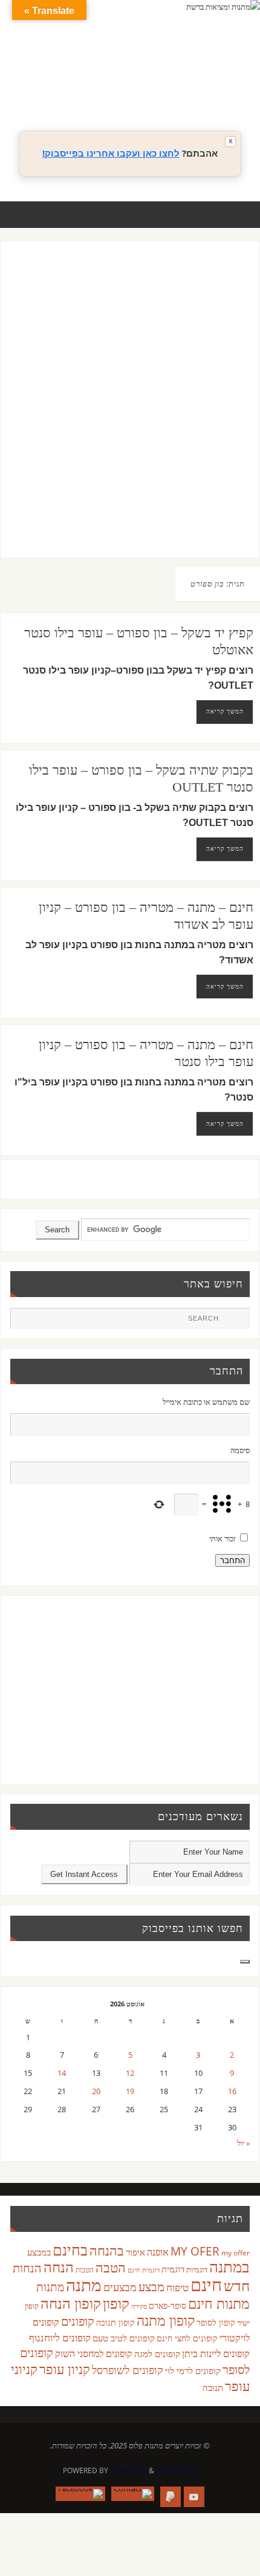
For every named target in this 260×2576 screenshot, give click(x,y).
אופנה (158, 2252)
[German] (166, 77)
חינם (206, 2285)
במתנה (229, 2266)
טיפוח (177, 2287)
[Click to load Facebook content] (245, 1962)
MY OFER (195, 2251)
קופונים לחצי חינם (187, 2338)
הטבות (85, 2270)
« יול (243, 2143)
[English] (154, 77)
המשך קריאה (225, 711)
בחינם (70, 2249)
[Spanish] (178, 91)
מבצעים (120, 2287)
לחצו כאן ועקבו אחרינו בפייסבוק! (111, 153)
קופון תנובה (115, 2323)
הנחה (59, 2267)
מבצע (151, 2287)
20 (96, 2091)
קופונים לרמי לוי (193, 2370)
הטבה (111, 2267)
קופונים (78, 2321)
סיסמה (240, 1450)
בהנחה (107, 2250)
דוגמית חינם (144, 2270)
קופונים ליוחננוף (60, 2337)
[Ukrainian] (190, 91)
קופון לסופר (216, 2322)
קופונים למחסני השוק (94, 2353)
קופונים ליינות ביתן (216, 2353)
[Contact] (133, 2494)
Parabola (128, 2470)
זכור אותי (223, 1539)
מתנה (84, 2285)
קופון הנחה (71, 2303)
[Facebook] (80, 2494)
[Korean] (215, 77)
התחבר (232, 1560)
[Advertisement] (130, 411)
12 (130, 2073)
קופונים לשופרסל (128, 2370)
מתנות (50, 2287)
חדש (237, 2286)
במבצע (39, 2252)
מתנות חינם (219, 2303)
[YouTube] (194, 2497)
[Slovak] (166, 91)
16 (232, 2091)
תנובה (213, 2387)
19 (130, 2091)
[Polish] (239, 77)
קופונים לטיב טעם (124, 2338)
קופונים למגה (157, 2353)
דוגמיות (197, 2269)
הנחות (27, 2268)
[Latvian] (227, 77)
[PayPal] (171, 2497)
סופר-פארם (167, 2305)
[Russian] (154, 91)
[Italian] (190, 77)
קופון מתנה (166, 2321)
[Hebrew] (178, 77)
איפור (135, 2252)
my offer (236, 2253)
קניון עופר (65, 2369)
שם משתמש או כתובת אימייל (206, 1402)
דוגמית (173, 2269)
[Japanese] (203, 77)
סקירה (139, 2306)
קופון (116, 2303)
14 (62, 2073)
